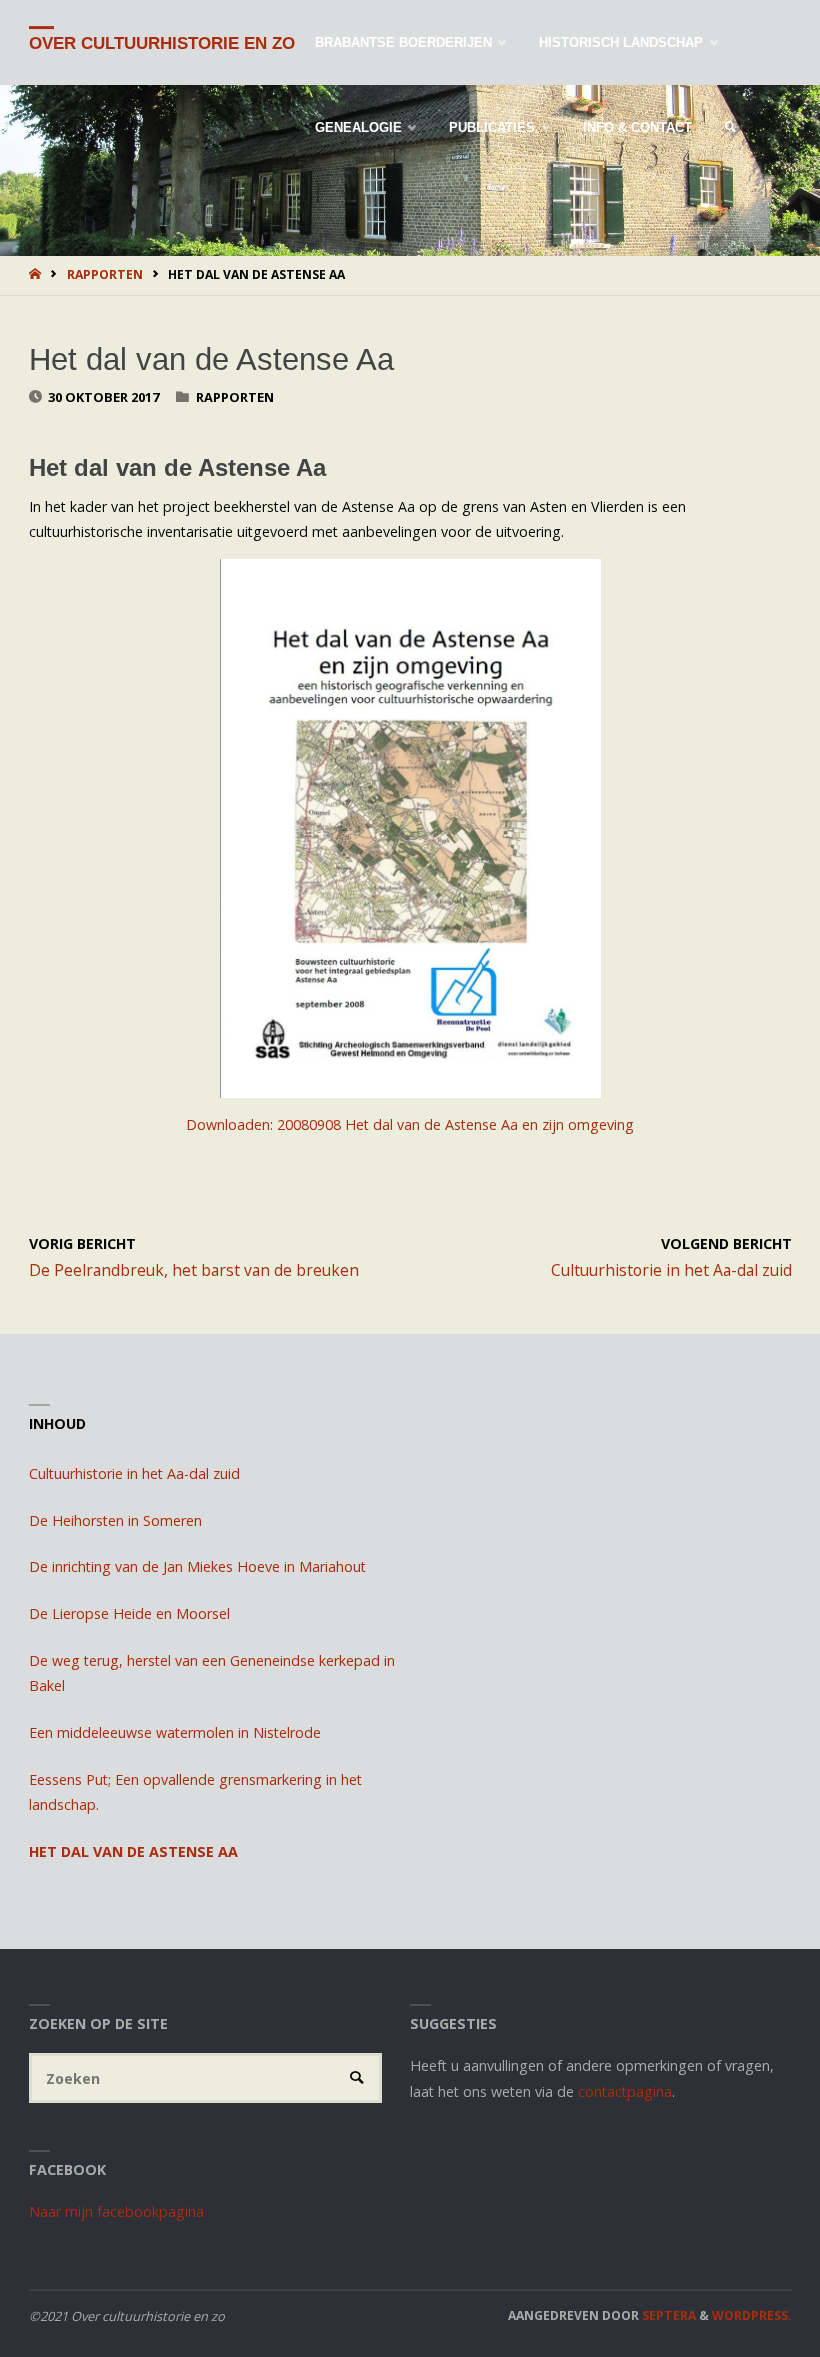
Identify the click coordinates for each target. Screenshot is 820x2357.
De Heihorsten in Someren (115, 1520)
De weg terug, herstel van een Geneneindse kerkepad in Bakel (212, 1673)
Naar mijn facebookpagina (116, 2211)
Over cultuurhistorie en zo (162, 43)
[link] (730, 127)
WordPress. (752, 2315)
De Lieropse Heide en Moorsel (129, 1613)
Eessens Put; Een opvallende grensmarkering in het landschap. (195, 1792)
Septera (667, 2315)
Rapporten (105, 274)
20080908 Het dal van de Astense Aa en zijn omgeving (455, 1124)
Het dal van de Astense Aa (133, 1851)
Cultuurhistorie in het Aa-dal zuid (134, 1473)
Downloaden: (231, 1124)
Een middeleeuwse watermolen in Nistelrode (175, 1732)
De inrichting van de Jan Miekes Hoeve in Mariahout (197, 1566)
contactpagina (625, 2091)
